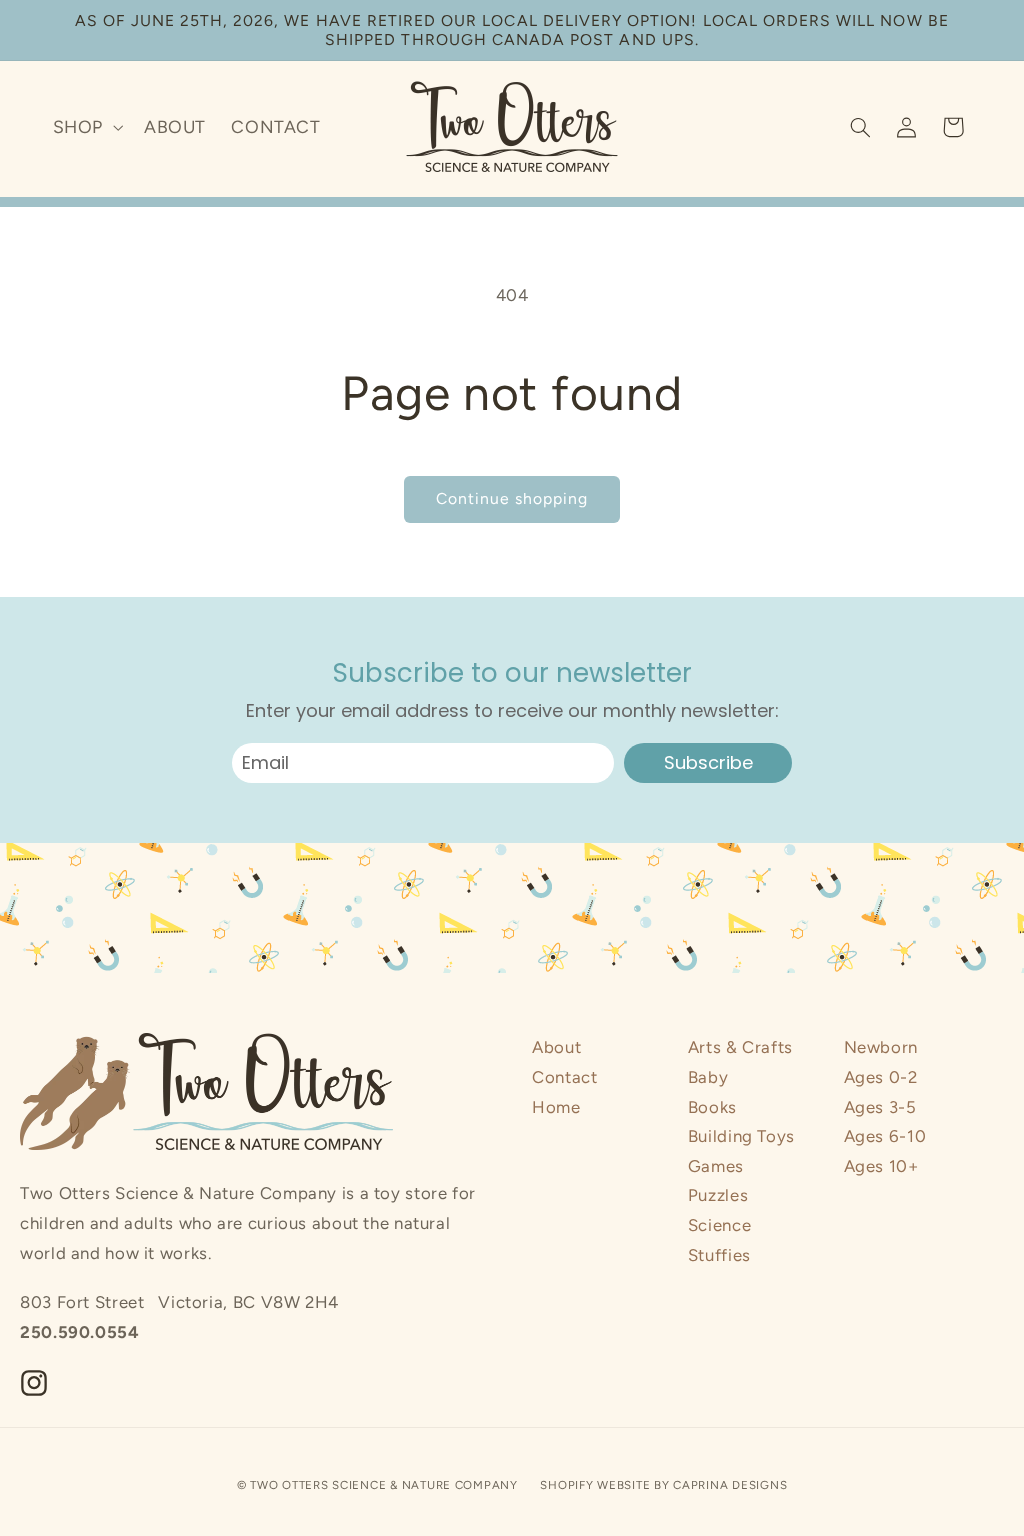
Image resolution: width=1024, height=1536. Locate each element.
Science (719, 1225)
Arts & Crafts (740, 1047)
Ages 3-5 (880, 1107)
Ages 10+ (881, 1166)
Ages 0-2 (881, 1077)
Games (716, 1166)
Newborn (881, 1047)
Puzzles (718, 1195)
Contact (564, 1077)
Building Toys (741, 1136)
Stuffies (719, 1255)
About (556, 1047)
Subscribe (708, 762)
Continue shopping (512, 498)
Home (556, 1107)
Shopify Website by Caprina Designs (663, 1485)
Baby (708, 1077)
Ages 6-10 (885, 1136)
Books (712, 1107)
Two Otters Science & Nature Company (384, 1485)
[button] (85, 127)
